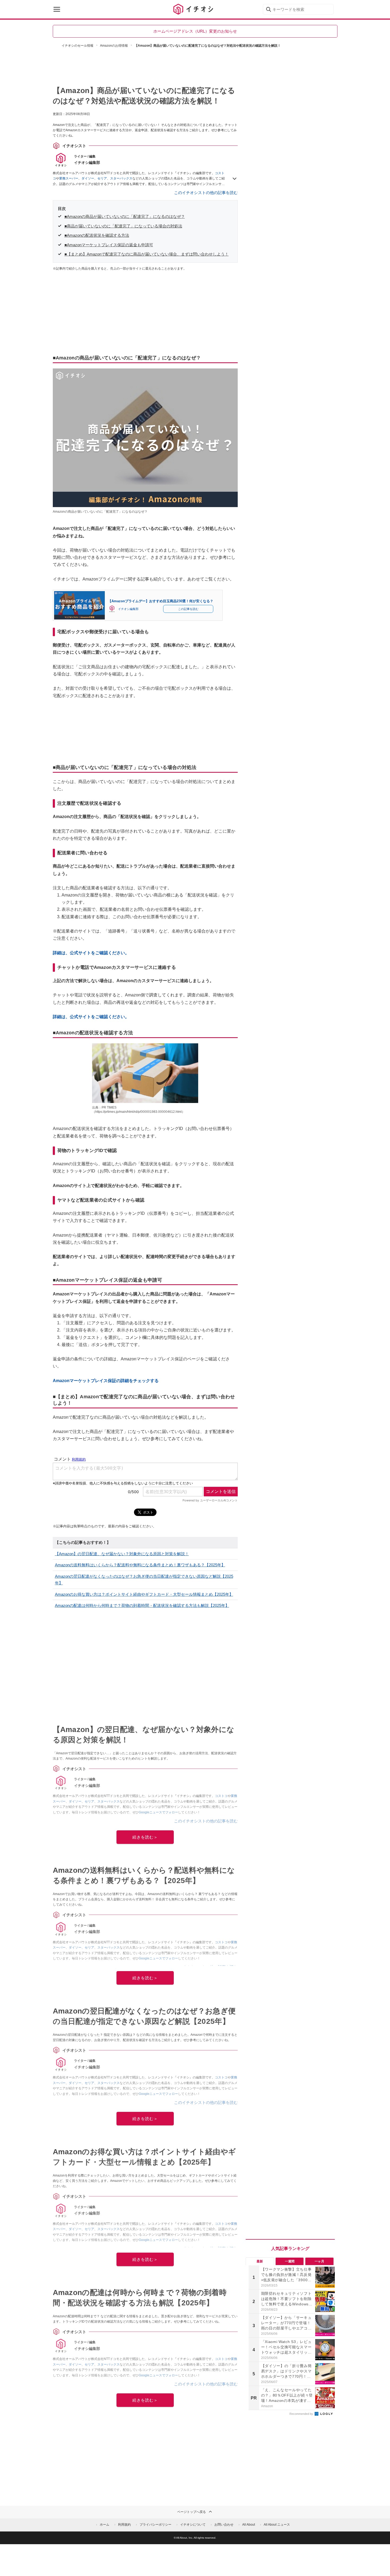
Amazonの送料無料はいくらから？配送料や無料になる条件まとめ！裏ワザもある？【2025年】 (140, 1565)
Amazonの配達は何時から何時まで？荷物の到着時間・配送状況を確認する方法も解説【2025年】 (142, 1605)
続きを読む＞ (145, 1837)
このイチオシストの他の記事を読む (206, 193)
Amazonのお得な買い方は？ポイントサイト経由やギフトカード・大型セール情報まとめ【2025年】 (144, 1594)
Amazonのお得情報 (114, 46)
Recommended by (302, 2414)
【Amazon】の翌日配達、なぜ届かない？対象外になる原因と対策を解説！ (122, 1554)
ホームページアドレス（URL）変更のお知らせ (195, 31)
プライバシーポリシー (155, 2525)
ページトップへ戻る (192, 2512)
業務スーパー (69, 178)
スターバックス (121, 178)
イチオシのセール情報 (77, 46)
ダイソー (88, 178)
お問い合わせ (224, 2525)
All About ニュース (277, 2525)
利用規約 (124, 2525)
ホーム (105, 2525)
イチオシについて (193, 2525)
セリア (102, 178)
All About (249, 2525)
